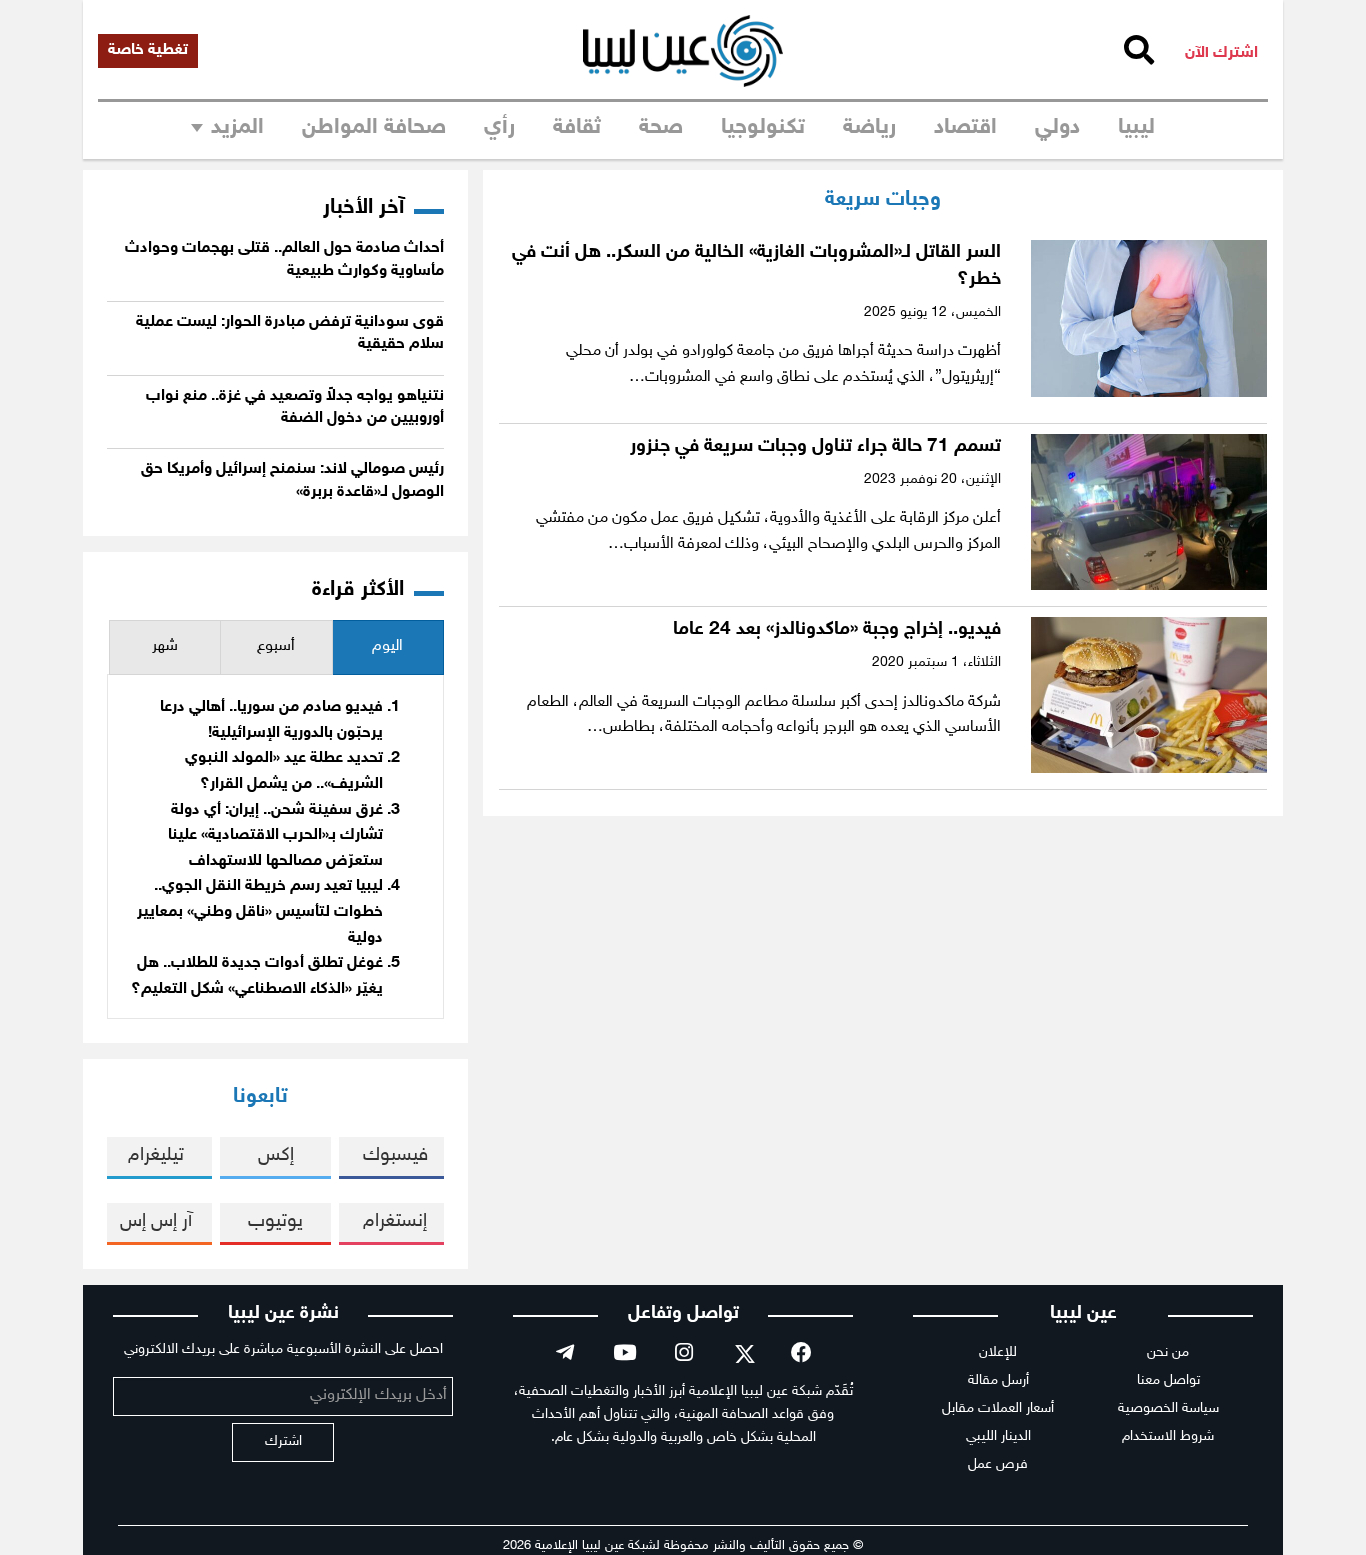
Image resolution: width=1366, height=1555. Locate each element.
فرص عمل (998, 1464)
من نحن (1168, 1352)
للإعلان (998, 1352)
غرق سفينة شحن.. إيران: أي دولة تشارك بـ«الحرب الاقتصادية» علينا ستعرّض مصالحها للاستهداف (275, 836)
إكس (276, 1155)
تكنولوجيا (763, 128)
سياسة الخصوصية (1168, 1408)
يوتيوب (275, 1221)
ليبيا (1136, 128)
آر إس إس (156, 1221)
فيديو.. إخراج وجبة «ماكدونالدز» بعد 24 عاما (837, 629)
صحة (661, 128)
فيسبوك (395, 1155)
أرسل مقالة (998, 1380)
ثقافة (577, 128)
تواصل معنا (1168, 1380)
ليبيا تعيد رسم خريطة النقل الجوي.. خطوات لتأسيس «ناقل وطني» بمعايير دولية (260, 912)
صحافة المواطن (374, 128)
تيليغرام (156, 1155)
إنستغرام (395, 1221)
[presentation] (388, 647)
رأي (499, 128)
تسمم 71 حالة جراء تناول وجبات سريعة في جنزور (815, 446)
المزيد (237, 128)
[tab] (388, 647)
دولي (1057, 128)
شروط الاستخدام (1168, 1436)
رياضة (869, 128)
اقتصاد (965, 128)
